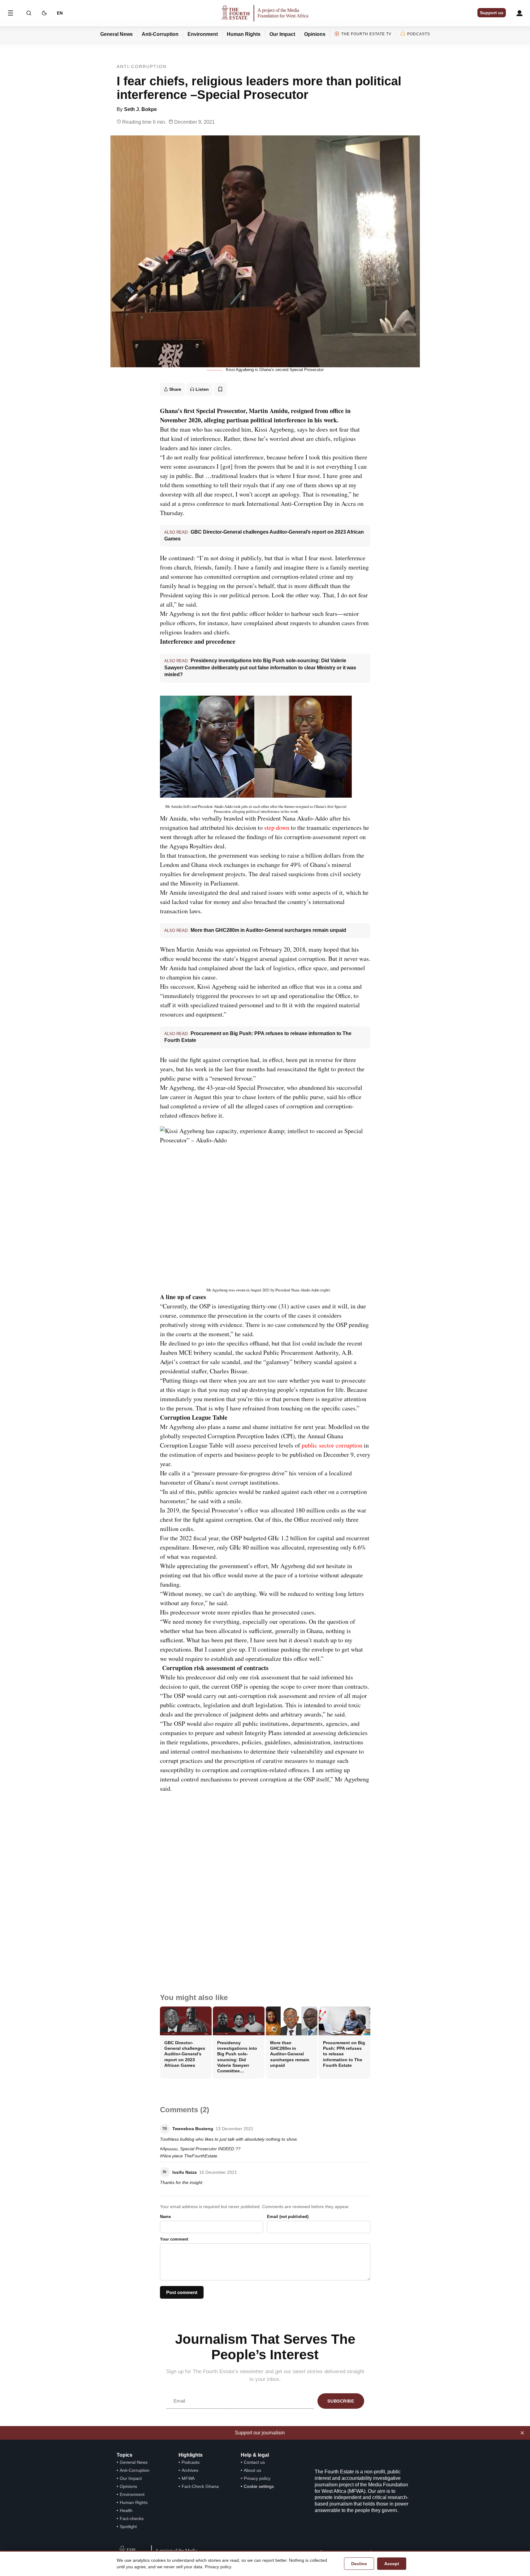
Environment (203, 34)
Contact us (254, 2462)
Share (175, 389)
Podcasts (419, 34)
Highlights (191, 2455)
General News (116, 34)
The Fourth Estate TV (366, 34)
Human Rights (244, 34)
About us (252, 2470)
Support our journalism (260, 2433)
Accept (392, 2564)
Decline (359, 2564)
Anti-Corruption (160, 34)
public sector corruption (332, 1445)
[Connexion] (519, 13)
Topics (125, 2455)
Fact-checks (132, 2518)
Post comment (182, 2292)
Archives (190, 2470)
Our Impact (282, 34)
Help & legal (255, 2455)
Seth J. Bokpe (140, 109)
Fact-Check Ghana (200, 2486)
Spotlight (128, 2527)
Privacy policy (257, 2478)
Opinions (315, 34)
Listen (202, 389)
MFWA (188, 2478)
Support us (492, 13)
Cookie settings (259, 2486)
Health (126, 2510)
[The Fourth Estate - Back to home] (265, 13)
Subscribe (341, 2401)
